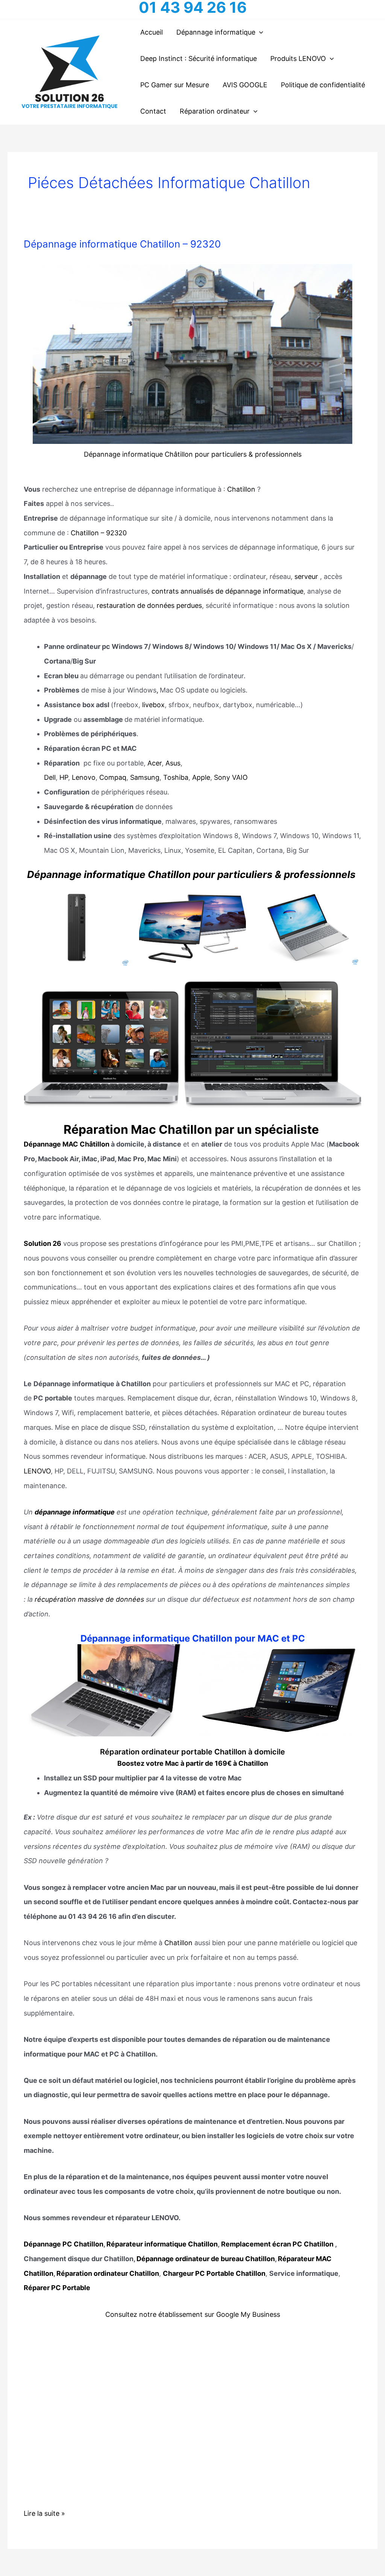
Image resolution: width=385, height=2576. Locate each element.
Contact (153, 111)
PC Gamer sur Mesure (175, 85)
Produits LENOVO (298, 58)
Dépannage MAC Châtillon (67, 1144)
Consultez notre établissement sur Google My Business (193, 2314)
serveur (306, 576)
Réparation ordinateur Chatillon (108, 2273)
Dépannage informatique (216, 32)
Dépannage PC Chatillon (64, 2244)
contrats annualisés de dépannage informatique (227, 591)
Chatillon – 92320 (98, 533)
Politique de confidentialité (323, 85)
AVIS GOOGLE (245, 85)
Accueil (152, 32)
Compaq (113, 777)
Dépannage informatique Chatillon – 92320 (122, 244)
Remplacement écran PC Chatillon (277, 2244)
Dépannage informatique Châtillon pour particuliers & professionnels (193, 454)
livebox (153, 705)
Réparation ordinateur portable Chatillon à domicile (192, 1752)
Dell (50, 777)
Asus (173, 763)
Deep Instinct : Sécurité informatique (199, 58)
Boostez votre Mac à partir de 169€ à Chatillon (193, 1763)
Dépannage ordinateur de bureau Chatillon (206, 2259)
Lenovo (84, 777)
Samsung (145, 777)
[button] (259, 32)
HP (64, 777)
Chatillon (241, 489)
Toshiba (176, 777)
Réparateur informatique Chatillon (162, 2244)
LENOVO (37, 1471)
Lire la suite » (44, 2515)
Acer (155, 763)
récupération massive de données (89, 1599)
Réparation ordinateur (215, 111)
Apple (201, 777)
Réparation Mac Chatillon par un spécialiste (192, 1129)
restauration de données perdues (149, 605)
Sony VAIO (231, 777)
